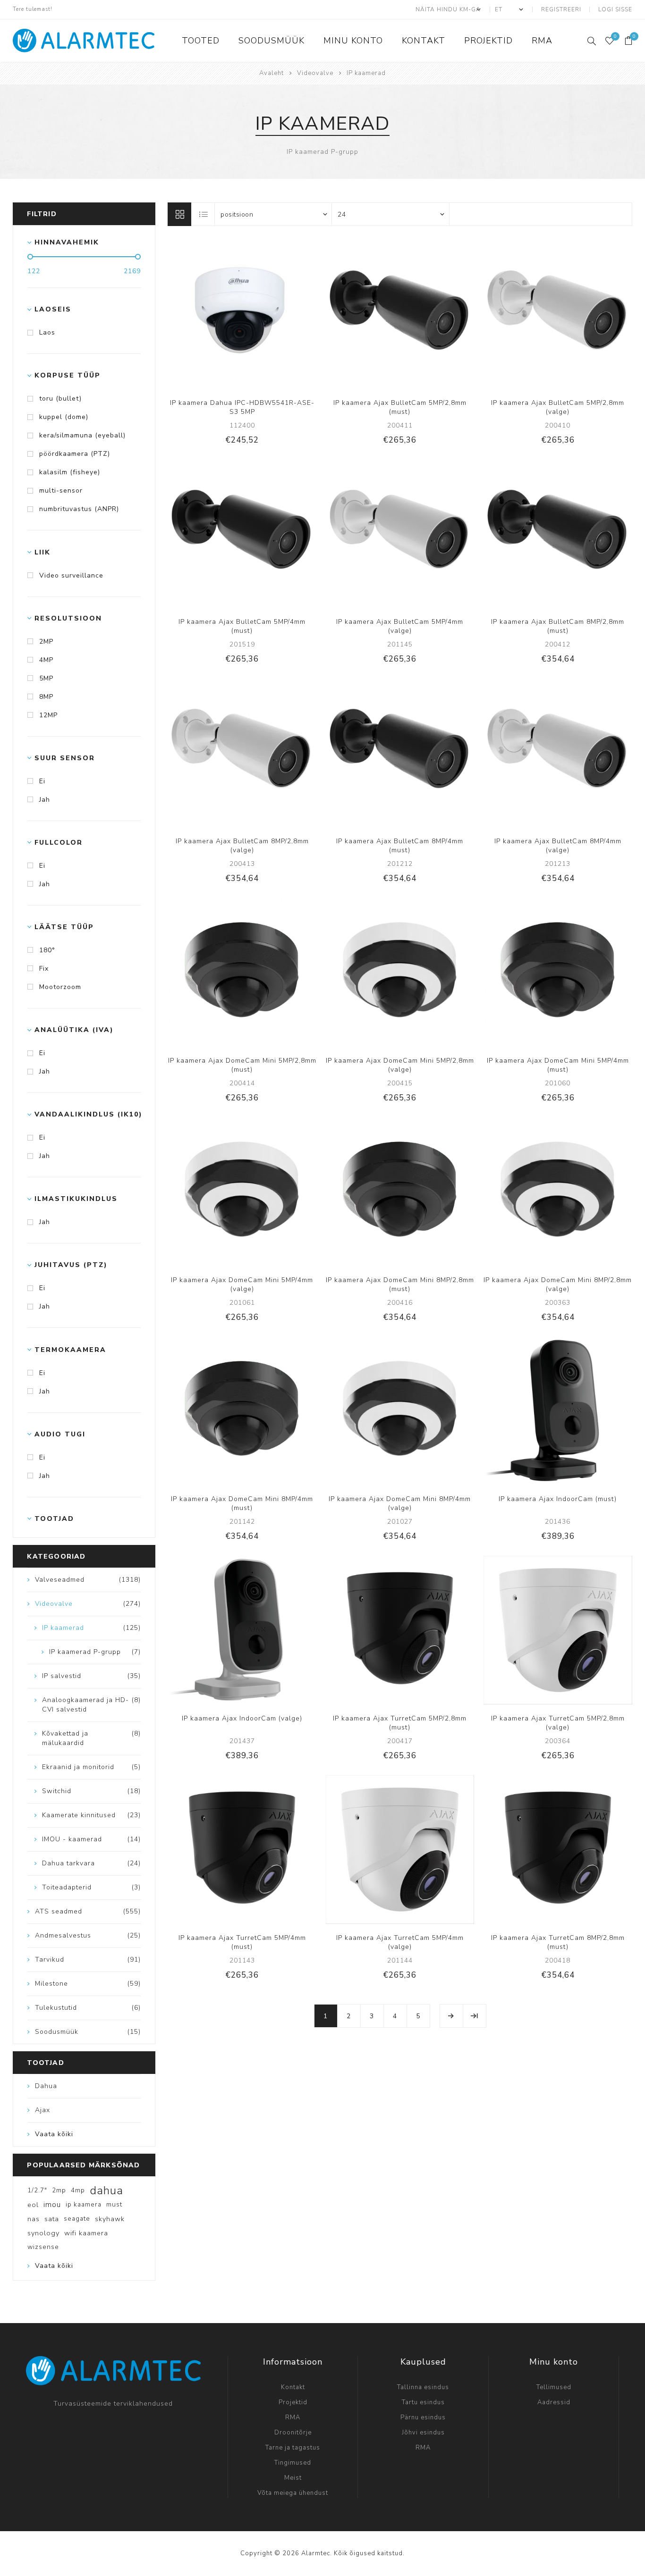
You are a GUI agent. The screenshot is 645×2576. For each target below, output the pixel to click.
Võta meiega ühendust (293, 2493)
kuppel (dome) (64, 417)
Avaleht (272, 73)
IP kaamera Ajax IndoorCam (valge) (242, 1718)
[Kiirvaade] (213, 314)
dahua (106, 2190)
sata (52, 2219)
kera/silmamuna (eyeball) (82, 435)
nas (34, 2219)
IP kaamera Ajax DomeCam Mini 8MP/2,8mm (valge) (558, 1284)
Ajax (42, 2110)
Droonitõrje (293, 2433)
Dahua (46, 2086)
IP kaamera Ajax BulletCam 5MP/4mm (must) (242, 626)
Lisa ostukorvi (271, 314)
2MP (46, 642)
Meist (293, 2478)
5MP (46, 678)
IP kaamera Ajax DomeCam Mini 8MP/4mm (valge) (400, 1503)
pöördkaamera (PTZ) (75, 454)
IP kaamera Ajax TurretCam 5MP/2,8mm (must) (400, 1723)
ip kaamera (84, 2204)
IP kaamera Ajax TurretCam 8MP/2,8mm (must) (558, 1942)
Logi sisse (615, 9)
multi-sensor (61, 491)
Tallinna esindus (423, 2387)
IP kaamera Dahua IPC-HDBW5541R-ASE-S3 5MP (242, 407)
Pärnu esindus (423, 2417)
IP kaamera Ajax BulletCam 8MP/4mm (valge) (558, 846)
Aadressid (554, 2402)
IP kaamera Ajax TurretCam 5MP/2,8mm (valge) (558, 1723)
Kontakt (293, 2387)
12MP (48, 715)
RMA (293, 2417)
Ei (42, 781)
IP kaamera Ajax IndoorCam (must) (558, 1499)
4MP (46, 660)
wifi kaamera (86, 2233)
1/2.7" (37, 2190)
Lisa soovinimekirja (252, 314)
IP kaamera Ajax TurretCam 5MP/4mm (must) (242, 1942)
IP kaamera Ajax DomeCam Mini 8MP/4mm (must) (242, 1503)
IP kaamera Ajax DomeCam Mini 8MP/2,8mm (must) (400, 1284)
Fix (44, 969)
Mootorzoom (60, 987)
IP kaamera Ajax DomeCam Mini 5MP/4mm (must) (558, 1065)
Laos (47, 332)
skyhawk (110, 2219)
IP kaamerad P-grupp (322, 152)
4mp (78, 2190)
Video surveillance (71, 575)
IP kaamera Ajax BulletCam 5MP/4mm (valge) (400, 626)
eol (33, 2205)
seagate (77, 2219)
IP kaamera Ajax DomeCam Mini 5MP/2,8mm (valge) (400, 1065)
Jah (45, 800)
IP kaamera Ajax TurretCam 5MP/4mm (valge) (400, 1942)
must (114, 2204)
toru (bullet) (60, 399)
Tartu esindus (423, 2402)
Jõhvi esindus (423, 2433)
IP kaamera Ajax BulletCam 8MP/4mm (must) (400, 846)
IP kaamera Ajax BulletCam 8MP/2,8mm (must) (558, 626)
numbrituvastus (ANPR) (79, 509)
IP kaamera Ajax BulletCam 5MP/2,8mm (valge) (558, 407)
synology (43, 2233)
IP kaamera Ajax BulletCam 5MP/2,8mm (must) (400, 407)
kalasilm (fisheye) (70, 472)
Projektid (293, 2402)
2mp (59, 2190)
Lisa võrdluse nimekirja (232, 314)
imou (52, 2205)
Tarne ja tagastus (293, 2448)
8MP (46, 697)
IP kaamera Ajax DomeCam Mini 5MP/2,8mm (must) (242, 1065)
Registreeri (561, 9)
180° (47, 950)
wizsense (43, 2247)
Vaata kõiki (54, 2134)
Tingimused (293, 2463)
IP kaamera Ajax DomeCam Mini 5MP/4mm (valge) (242, 1284)
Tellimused (554, 2387)
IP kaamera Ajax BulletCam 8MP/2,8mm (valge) (242, 846)
